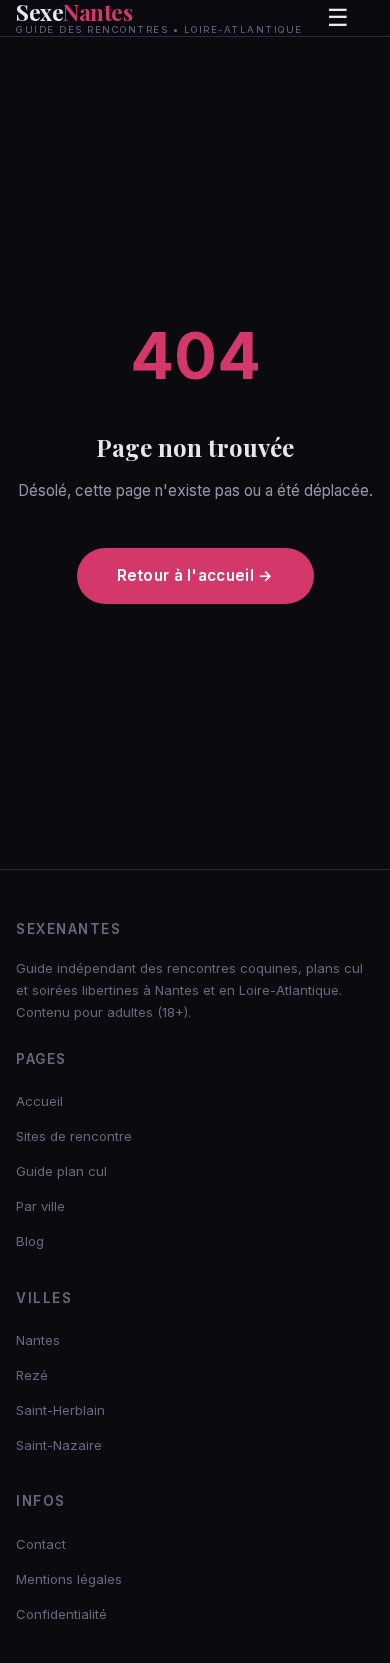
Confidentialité (61, 1614)
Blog (30, 1241)
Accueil (39, 1101)
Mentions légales (69, 1579)
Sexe (159, 18)
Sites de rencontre (74, 1136)
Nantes (38, 1340)
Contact (41, 1544)
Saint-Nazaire (59, 1445)
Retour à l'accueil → (195, 575)
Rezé (32, 1375)
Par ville (40, 1206)
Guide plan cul (61, 1171)
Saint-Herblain (60, 1410)
